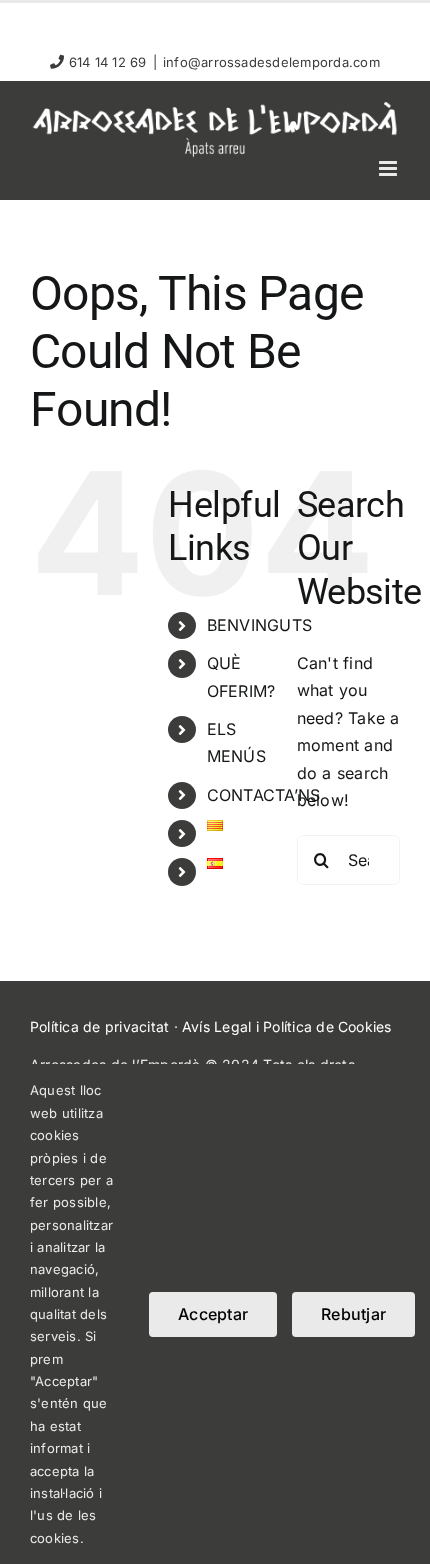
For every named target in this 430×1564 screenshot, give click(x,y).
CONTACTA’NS (264, 795)
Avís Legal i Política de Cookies (287, 1026)
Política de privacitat (99, 1026)
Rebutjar (353, 1314)
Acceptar (213, 1314)
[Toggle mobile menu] (389, 168)
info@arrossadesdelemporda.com (271, 62)
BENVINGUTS (259, 625)
